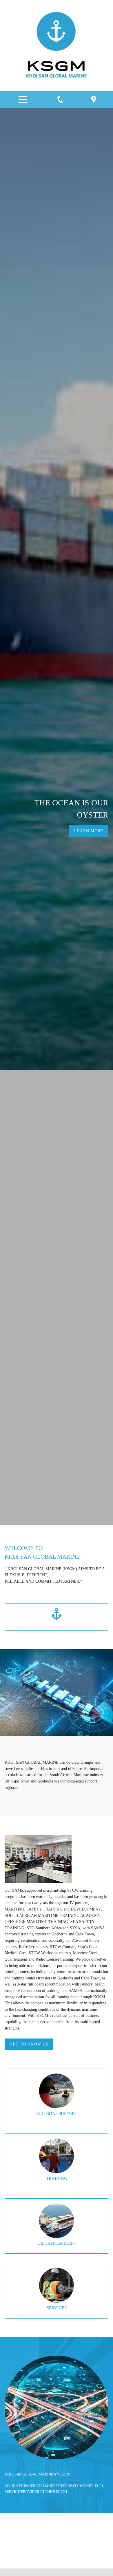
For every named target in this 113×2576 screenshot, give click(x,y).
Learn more (89, 831)
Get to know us (29, 2044)
